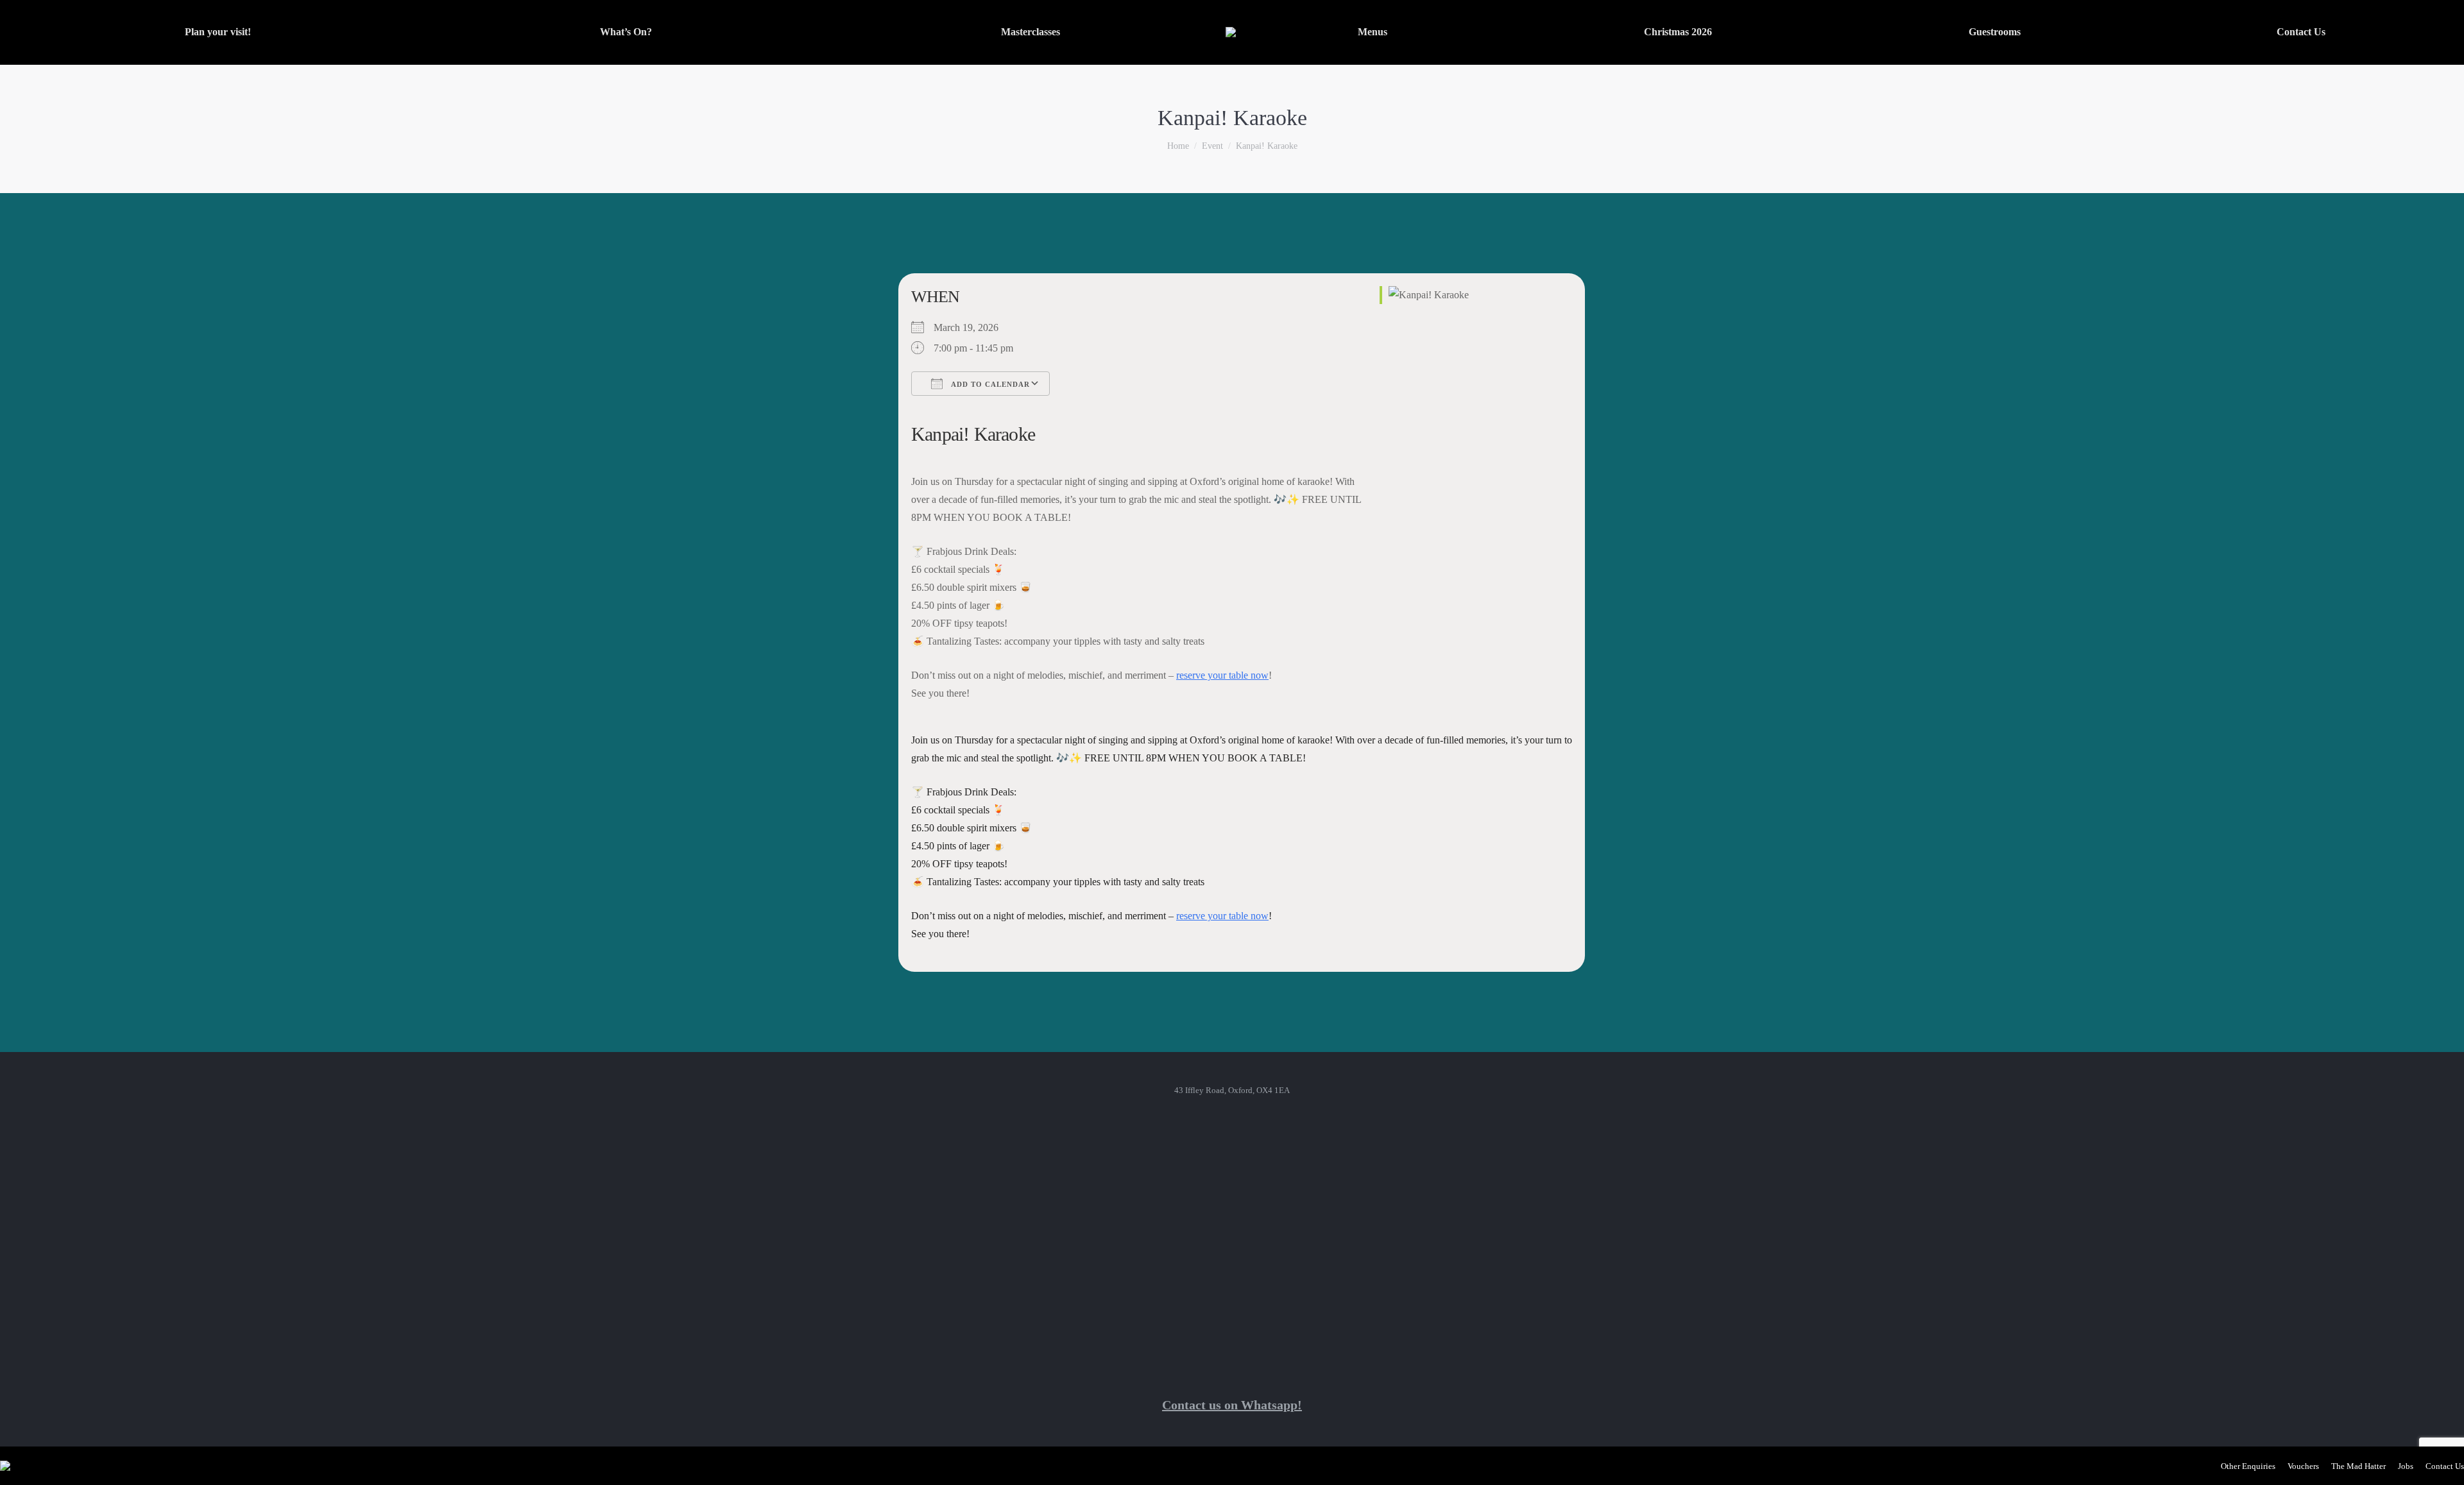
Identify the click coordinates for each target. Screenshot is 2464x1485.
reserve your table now (1222, 675)
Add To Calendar (989, 384)
